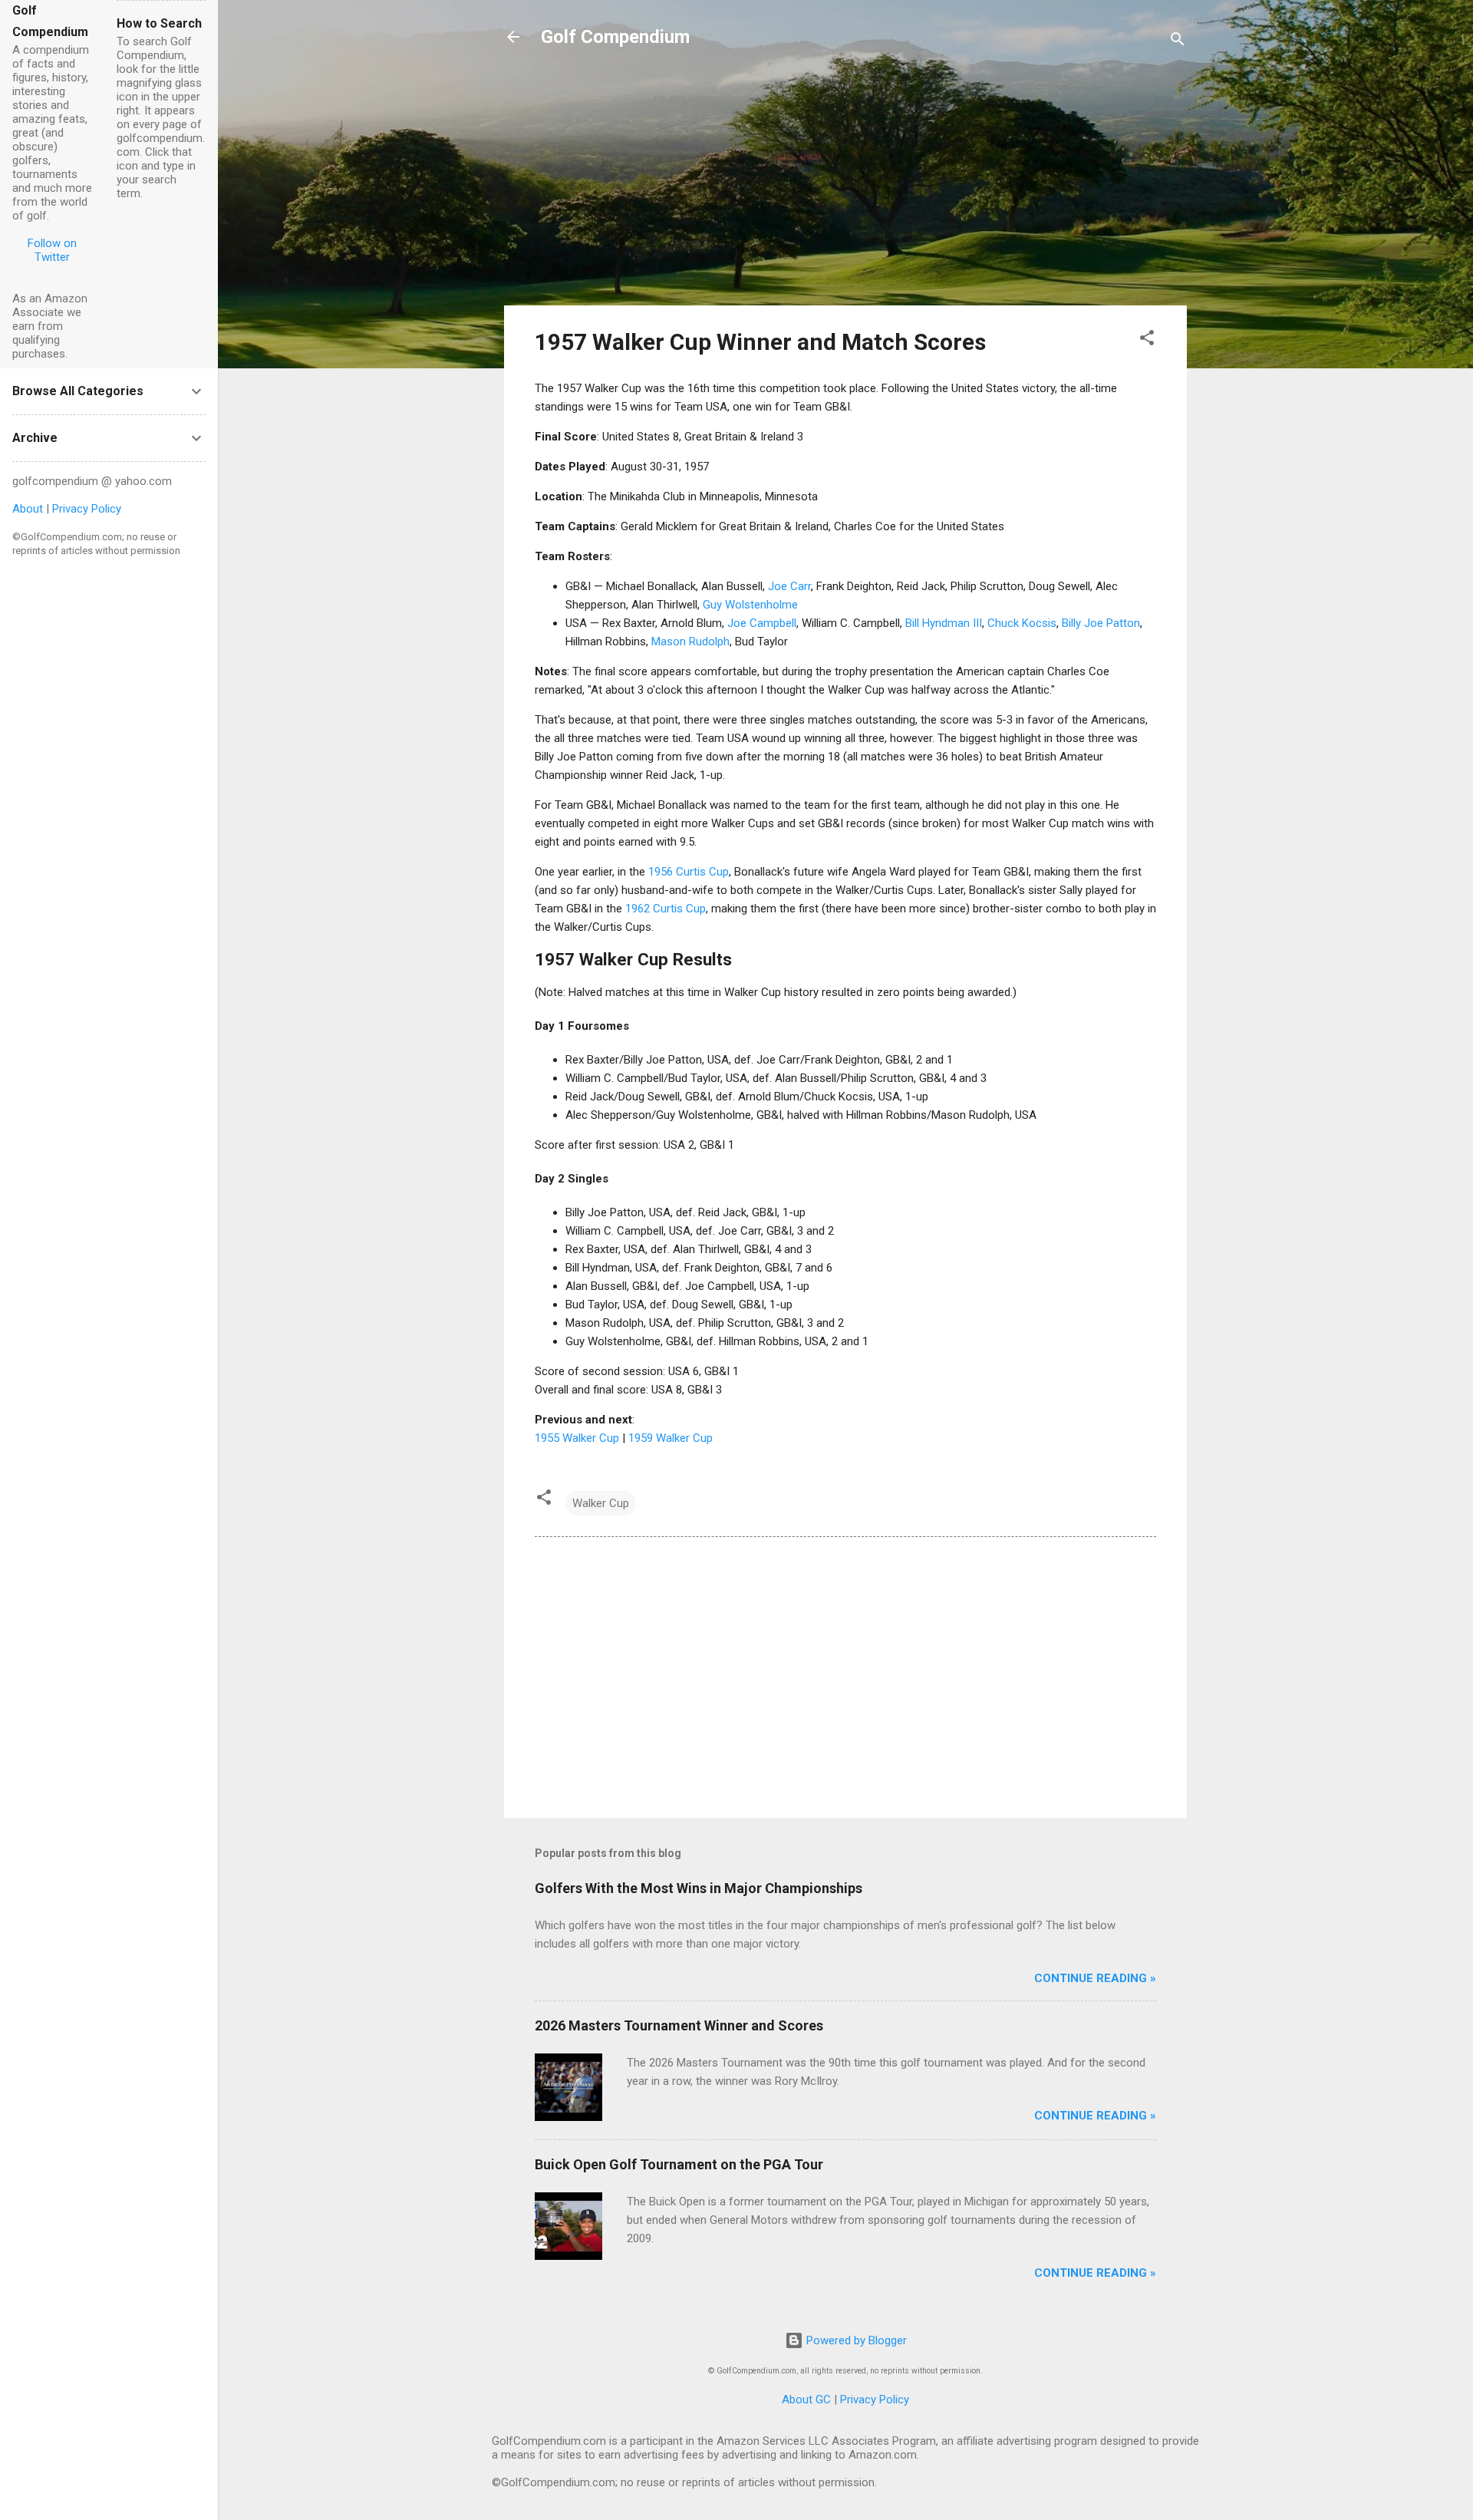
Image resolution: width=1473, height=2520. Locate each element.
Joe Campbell (762, 623)
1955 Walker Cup (577, 1438)
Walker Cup (601, 1503)
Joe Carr (789, 586)
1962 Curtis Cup (666, 909)
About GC (806, 2400)
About (28, 509)
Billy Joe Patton (1101, 623)
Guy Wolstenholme (750, 605)
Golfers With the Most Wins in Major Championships (699, 1888)
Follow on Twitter (52, 250)
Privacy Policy (875, 2400)
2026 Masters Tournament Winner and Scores (679, 2025)
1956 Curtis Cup (689, 872)
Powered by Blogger (855, 2340)
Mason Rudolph (690, 642)
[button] (1147, 340)
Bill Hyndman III (944, 623)
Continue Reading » (1095, 1978)
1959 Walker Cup (671, 1438)
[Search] (1178, 42)
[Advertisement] (845, 186)
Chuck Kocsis (1022, 623)
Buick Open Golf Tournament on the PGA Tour (679, 2164)
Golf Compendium (615, 37)
